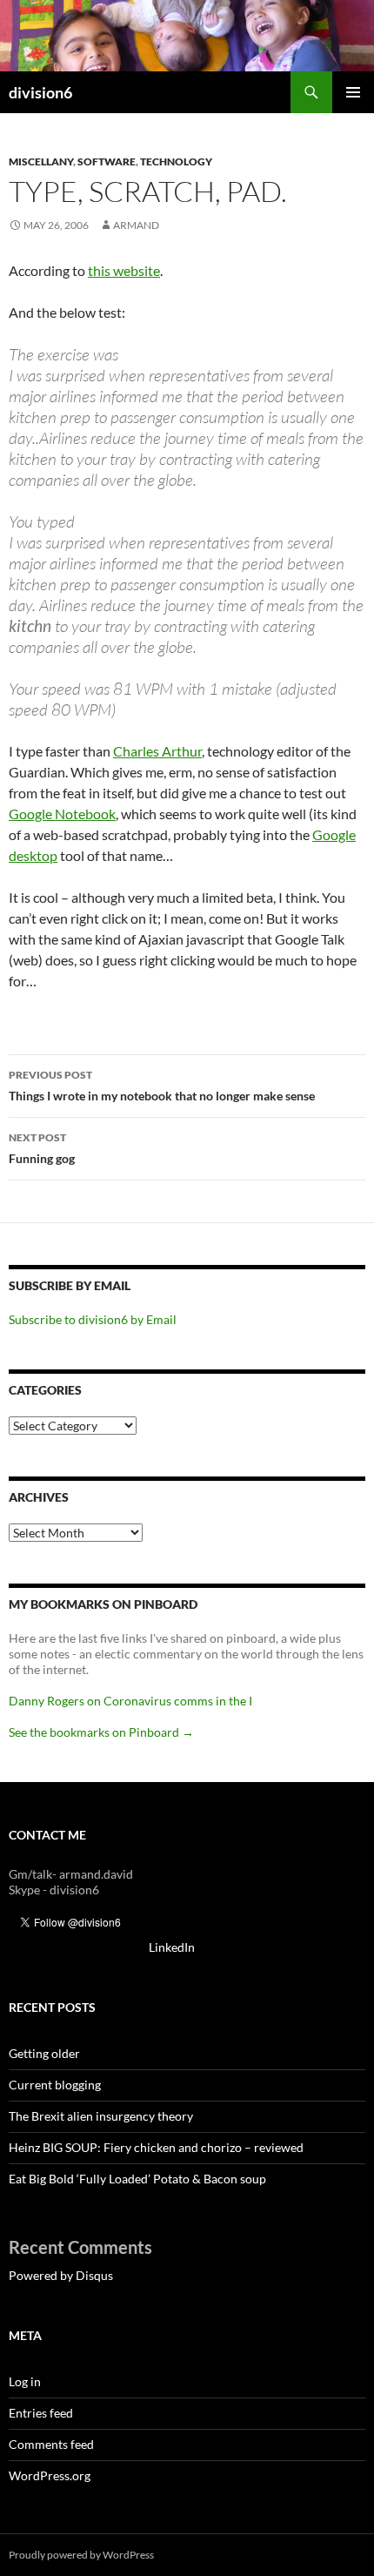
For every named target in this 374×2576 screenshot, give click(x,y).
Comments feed (51, 2444)
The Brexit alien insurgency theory (101, 2116)
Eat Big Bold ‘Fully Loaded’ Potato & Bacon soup (137, 2179)
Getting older (44, 2053)
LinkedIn (172, 1947)
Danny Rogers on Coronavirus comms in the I (130, 1701)
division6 (40, 92)
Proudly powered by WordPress (81, 2555)
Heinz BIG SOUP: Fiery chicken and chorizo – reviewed (156, 2147)
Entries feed (41, 2413)
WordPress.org (50, 2475)
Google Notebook (62, 814)
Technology (176, 161)
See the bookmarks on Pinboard (101, 1732)
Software (107, 161)
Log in (25, 2381)
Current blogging (55, 2085)
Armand (136, 225)
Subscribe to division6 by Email (93, 1319)
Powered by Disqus (61, 2275)
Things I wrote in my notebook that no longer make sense (162, 1086)
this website (124, 270)
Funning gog (42, 1148)
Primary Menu (353, 92)
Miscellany (41, 161)
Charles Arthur (157, 751)
